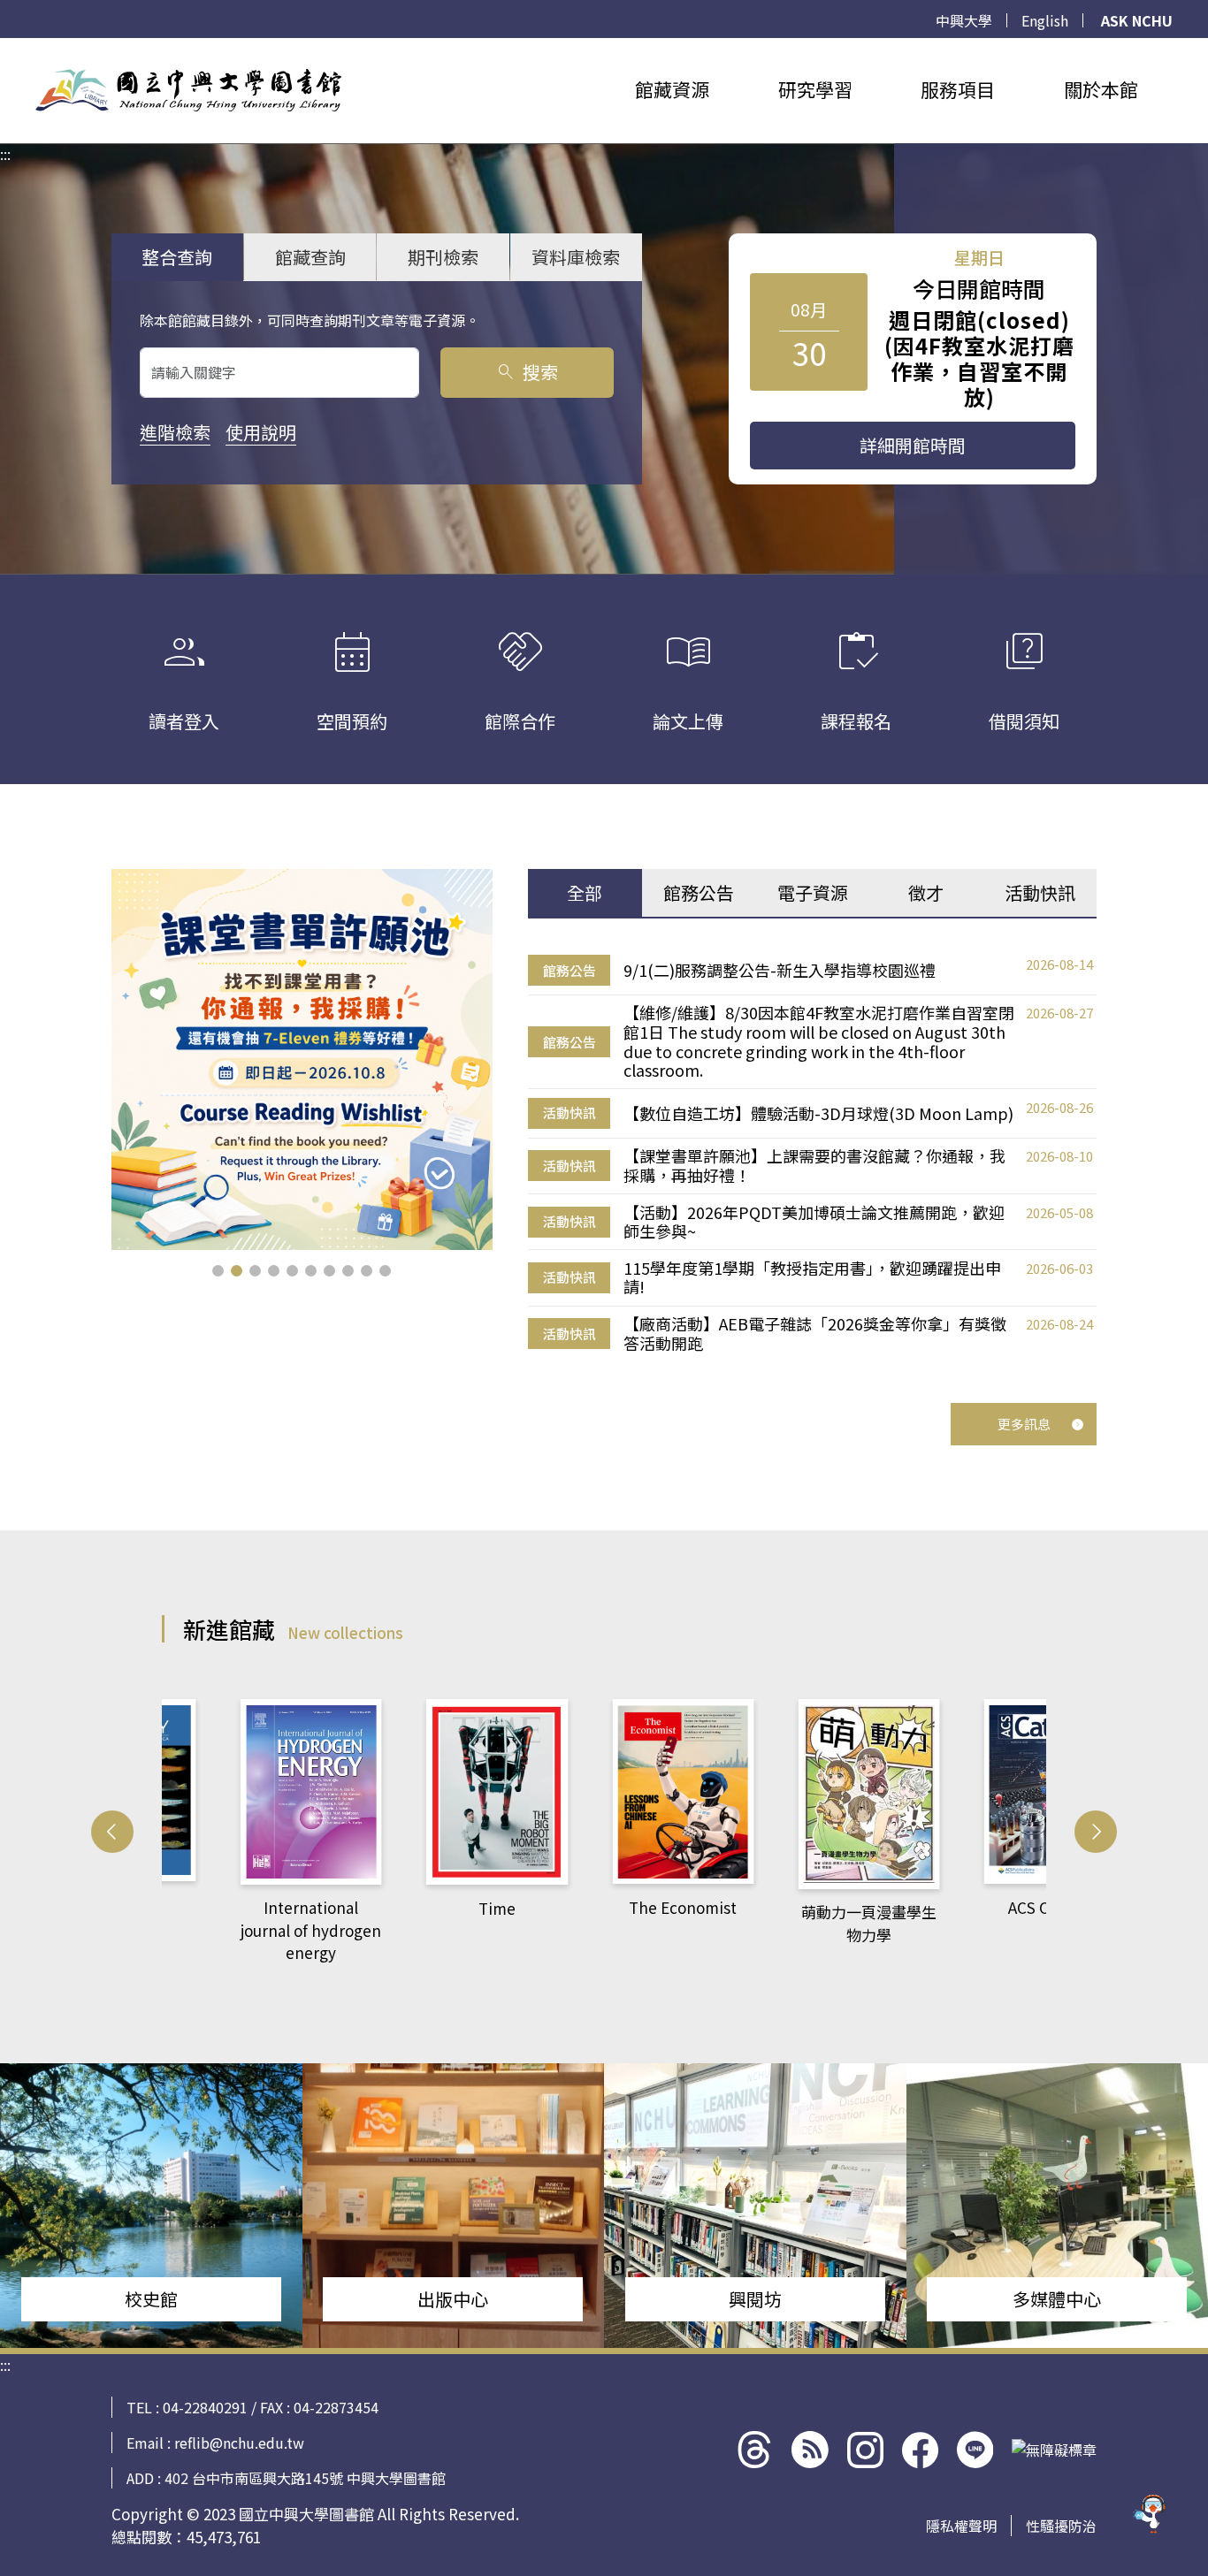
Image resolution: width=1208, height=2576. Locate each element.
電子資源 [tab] (813, 892)
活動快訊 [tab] (1040, 892)
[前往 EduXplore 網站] (1151, 2515)
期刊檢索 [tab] (443, 257)
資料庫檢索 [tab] (576, 257)
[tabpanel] (812, 1154)
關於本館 (1101, 89)
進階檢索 (175, 432)
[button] (218, 1271)
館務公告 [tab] (699, 892)
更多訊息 (1024, 1424)
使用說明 (261, 432)
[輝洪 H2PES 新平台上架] (302, 1059)
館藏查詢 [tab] (310, 257)
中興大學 (964, 20)
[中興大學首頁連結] (188, 90)
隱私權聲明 (961, 2526)
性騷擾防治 (1061, 2526)
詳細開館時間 (913, 445)
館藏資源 (672, 89)
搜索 (527, 372)
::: (5, 49)
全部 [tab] (585, 892)
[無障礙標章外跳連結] (1054, 2450)
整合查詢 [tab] (177, 257)
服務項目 (958, 89)
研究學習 (815, 89)
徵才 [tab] (926, 892)
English (1045, 20)
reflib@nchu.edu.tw (239, 2443)
